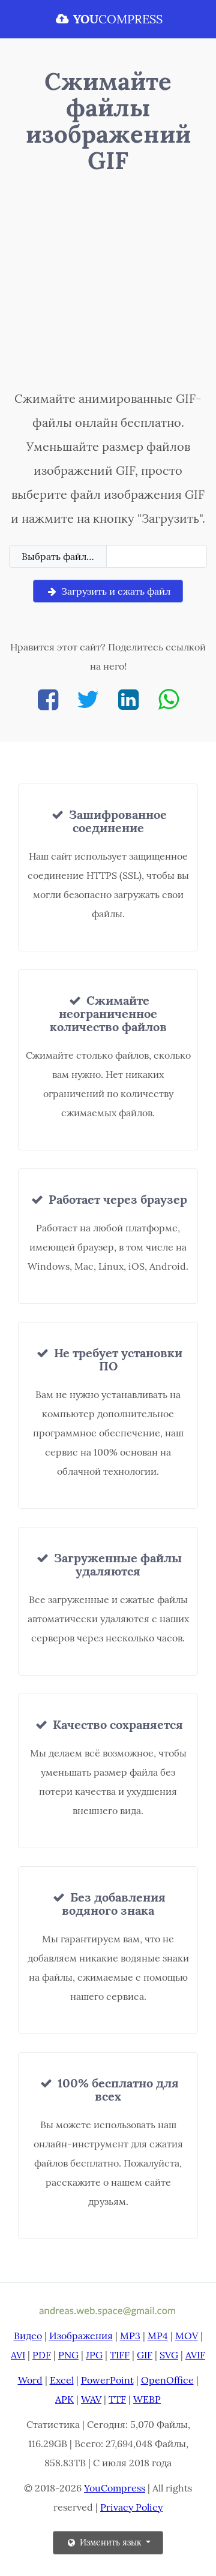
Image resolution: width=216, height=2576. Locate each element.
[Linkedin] (128, 699)
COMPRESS (118, 19)
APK (64, 2399)
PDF (42, 2355)
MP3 (130, 2336)
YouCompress (115, 2488)
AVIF (195, 2355)
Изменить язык (111, 2542)
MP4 (158, 2336)
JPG (94, 2355)
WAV (91, 2399)
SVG (169, 2355)
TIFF (120, 2355)
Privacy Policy (131, 2507)
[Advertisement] (108, 285)
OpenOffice (167, 2380)
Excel (62, 2380)
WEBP (147, 2399)
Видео (28, 2336)
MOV (187, 2336)
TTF (117, 2399)
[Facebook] (48, 699)
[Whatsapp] (169, 699)
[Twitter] (88, 699)
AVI (18, 2355)
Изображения (81, 2336)
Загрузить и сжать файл (115, 591)
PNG (68, 2355)
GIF (145, 2355)
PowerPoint (107, 2380)
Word (30, 2380)
